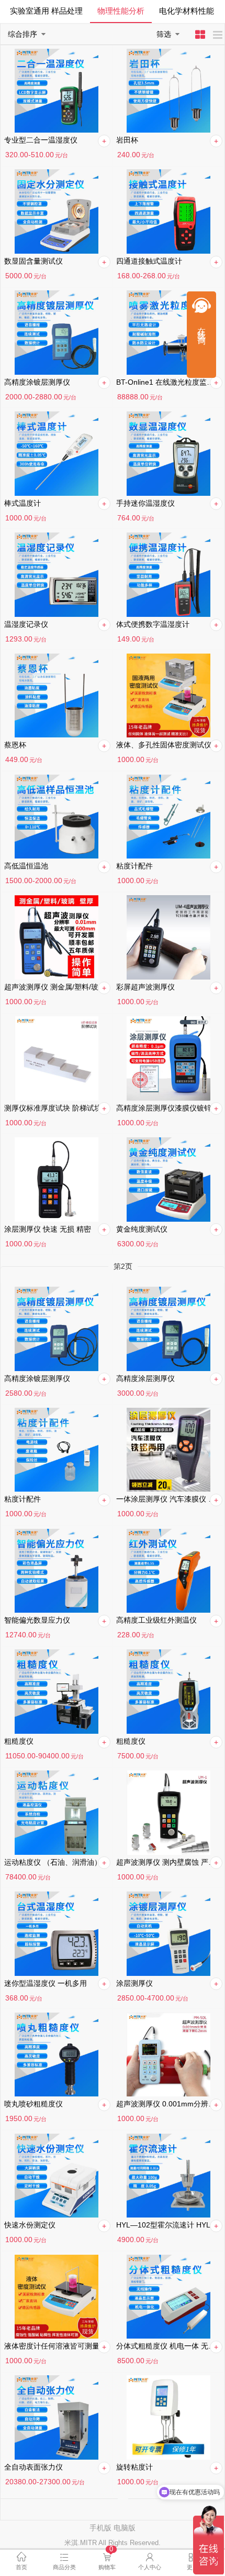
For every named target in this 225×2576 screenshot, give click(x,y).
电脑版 (125, 2528)
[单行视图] (218, 36)
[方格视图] (202, 36)
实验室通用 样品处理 (46, 11)
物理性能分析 (121, 11)
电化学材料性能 (187, 11)
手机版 (100, 2528)
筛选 (164, 34)
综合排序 (22, 34)
